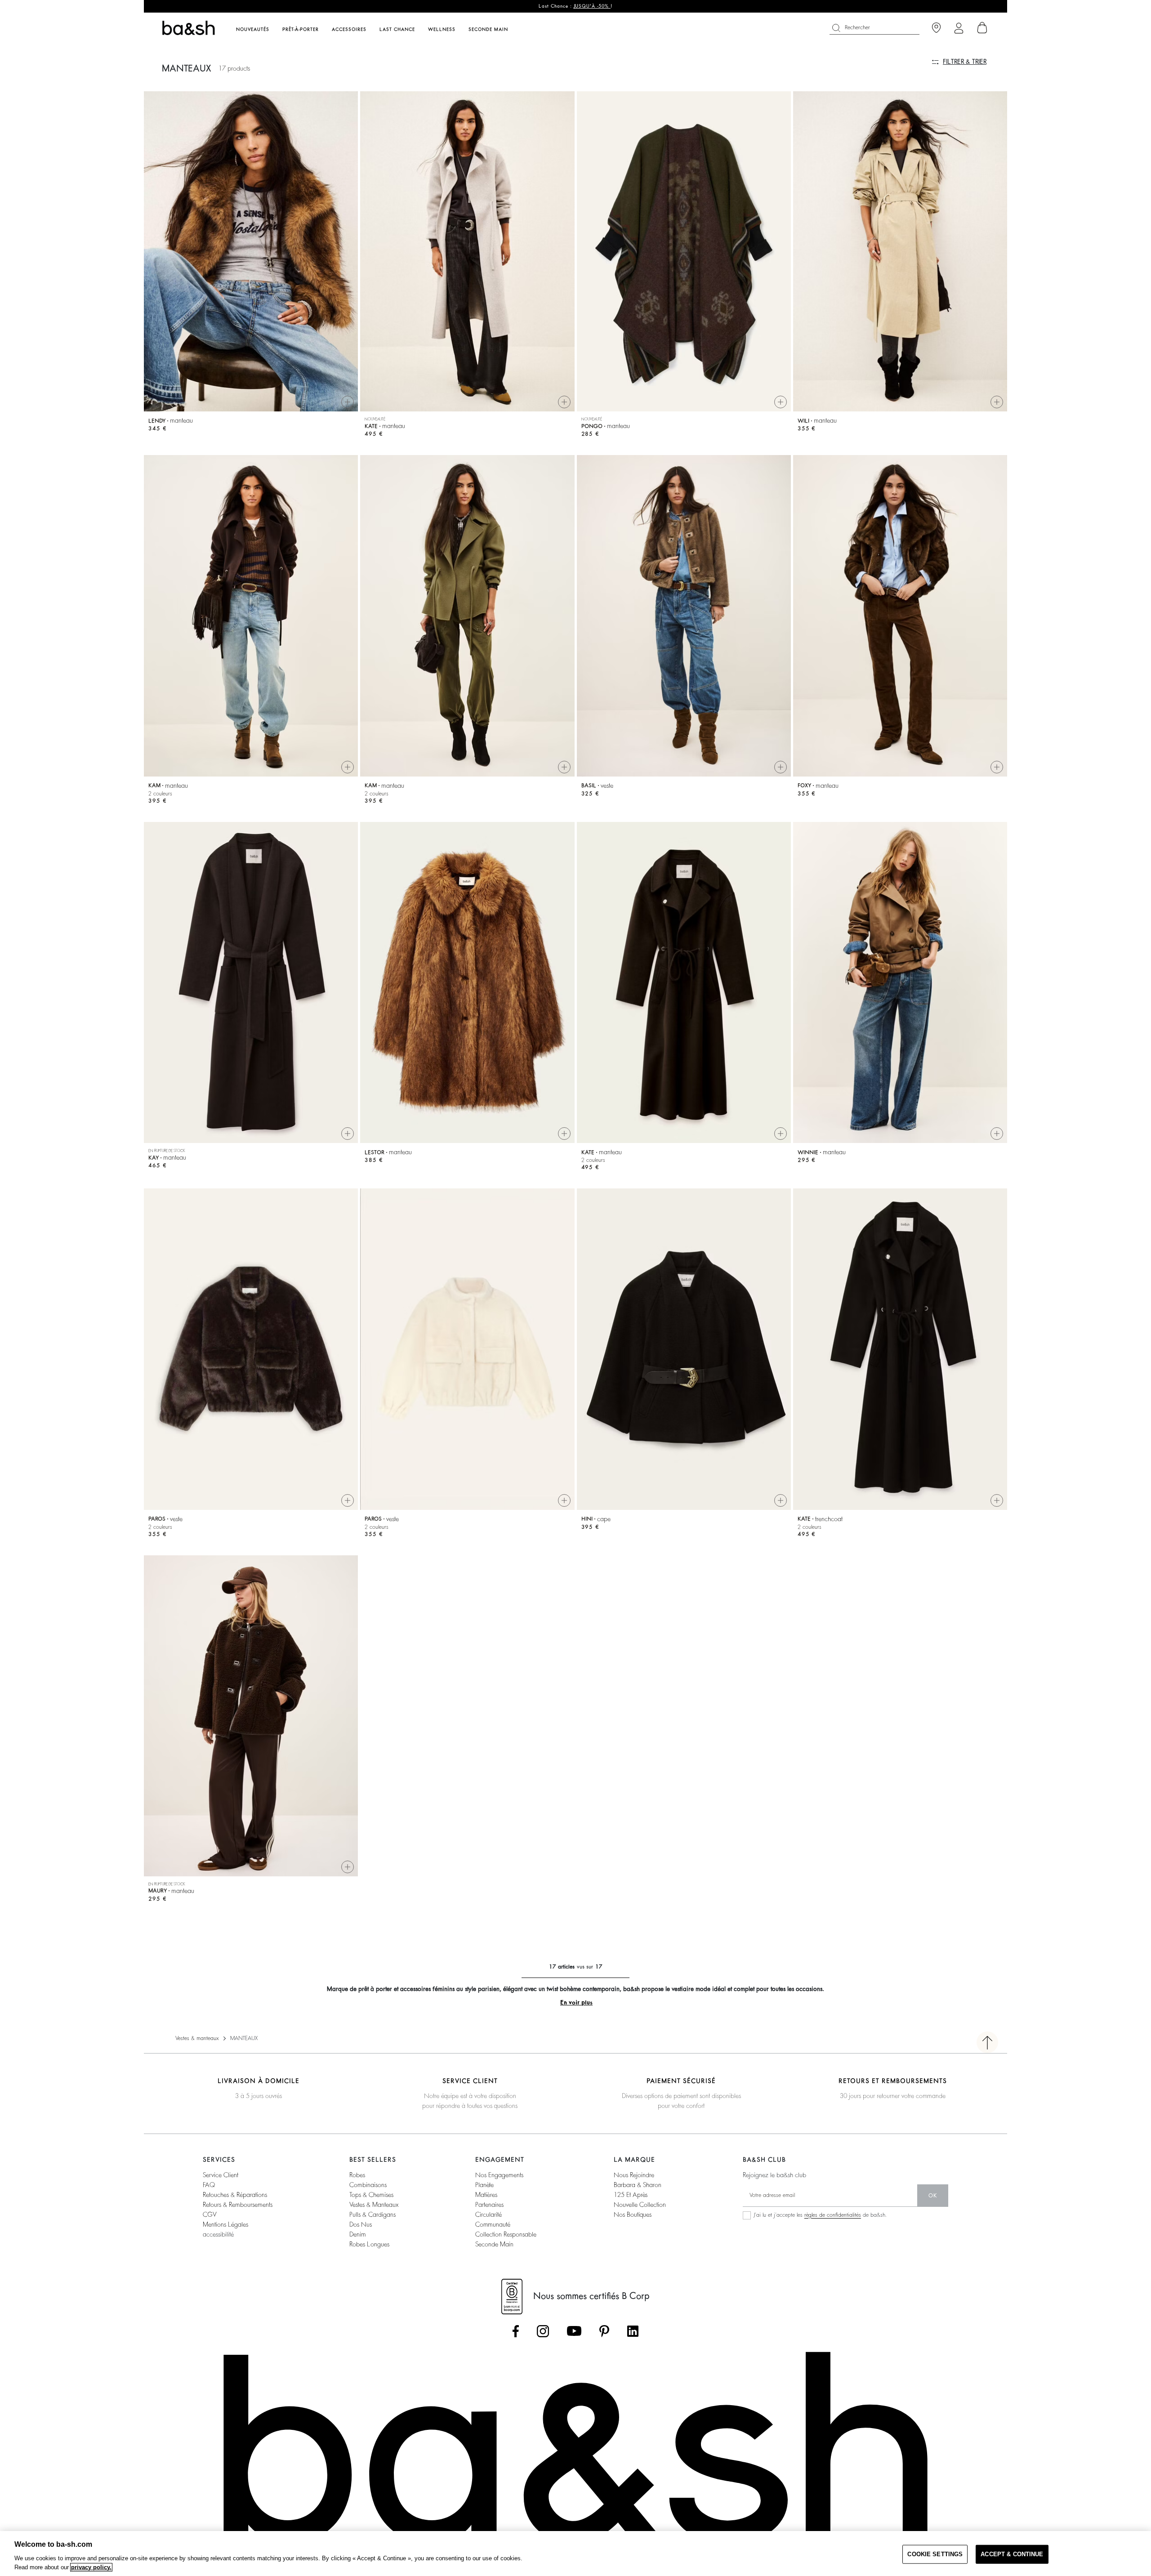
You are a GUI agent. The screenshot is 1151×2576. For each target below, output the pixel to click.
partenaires (489, 2205)
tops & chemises (371, 2195)
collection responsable (506, 2234)
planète (484, 2185)
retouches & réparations (235, 2195)
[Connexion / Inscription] (959, 28)
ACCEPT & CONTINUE (1012, 2554)
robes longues (369, 2244)
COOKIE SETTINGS (935, 2554)
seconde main (494, 2244)
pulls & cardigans (373, 2214)
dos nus (361, 2224)
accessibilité (218, 2234)
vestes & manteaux (374, 2205)
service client (221, 2175)
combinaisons (368, 2185)
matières (486, 2195)
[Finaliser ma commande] (982, 28)
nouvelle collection (640, 2205)
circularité (489, 2214)
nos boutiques (633, 2214)
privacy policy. (91, 2567)
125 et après (631, 2195)
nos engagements (499, 2175)
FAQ (209, 2185)
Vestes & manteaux (197, 2038)
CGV (210, 2214)
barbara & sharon (638, 2185)
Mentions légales (225, 2224)
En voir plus (576, 2002)
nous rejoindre (634, 2175)
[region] (575, 2554)
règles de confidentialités (833, 2215)
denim (358, 2234)
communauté (493, 2224)
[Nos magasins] (936, 28)
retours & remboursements (238, 2205)
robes (357, 2175)
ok (933, 2196)
